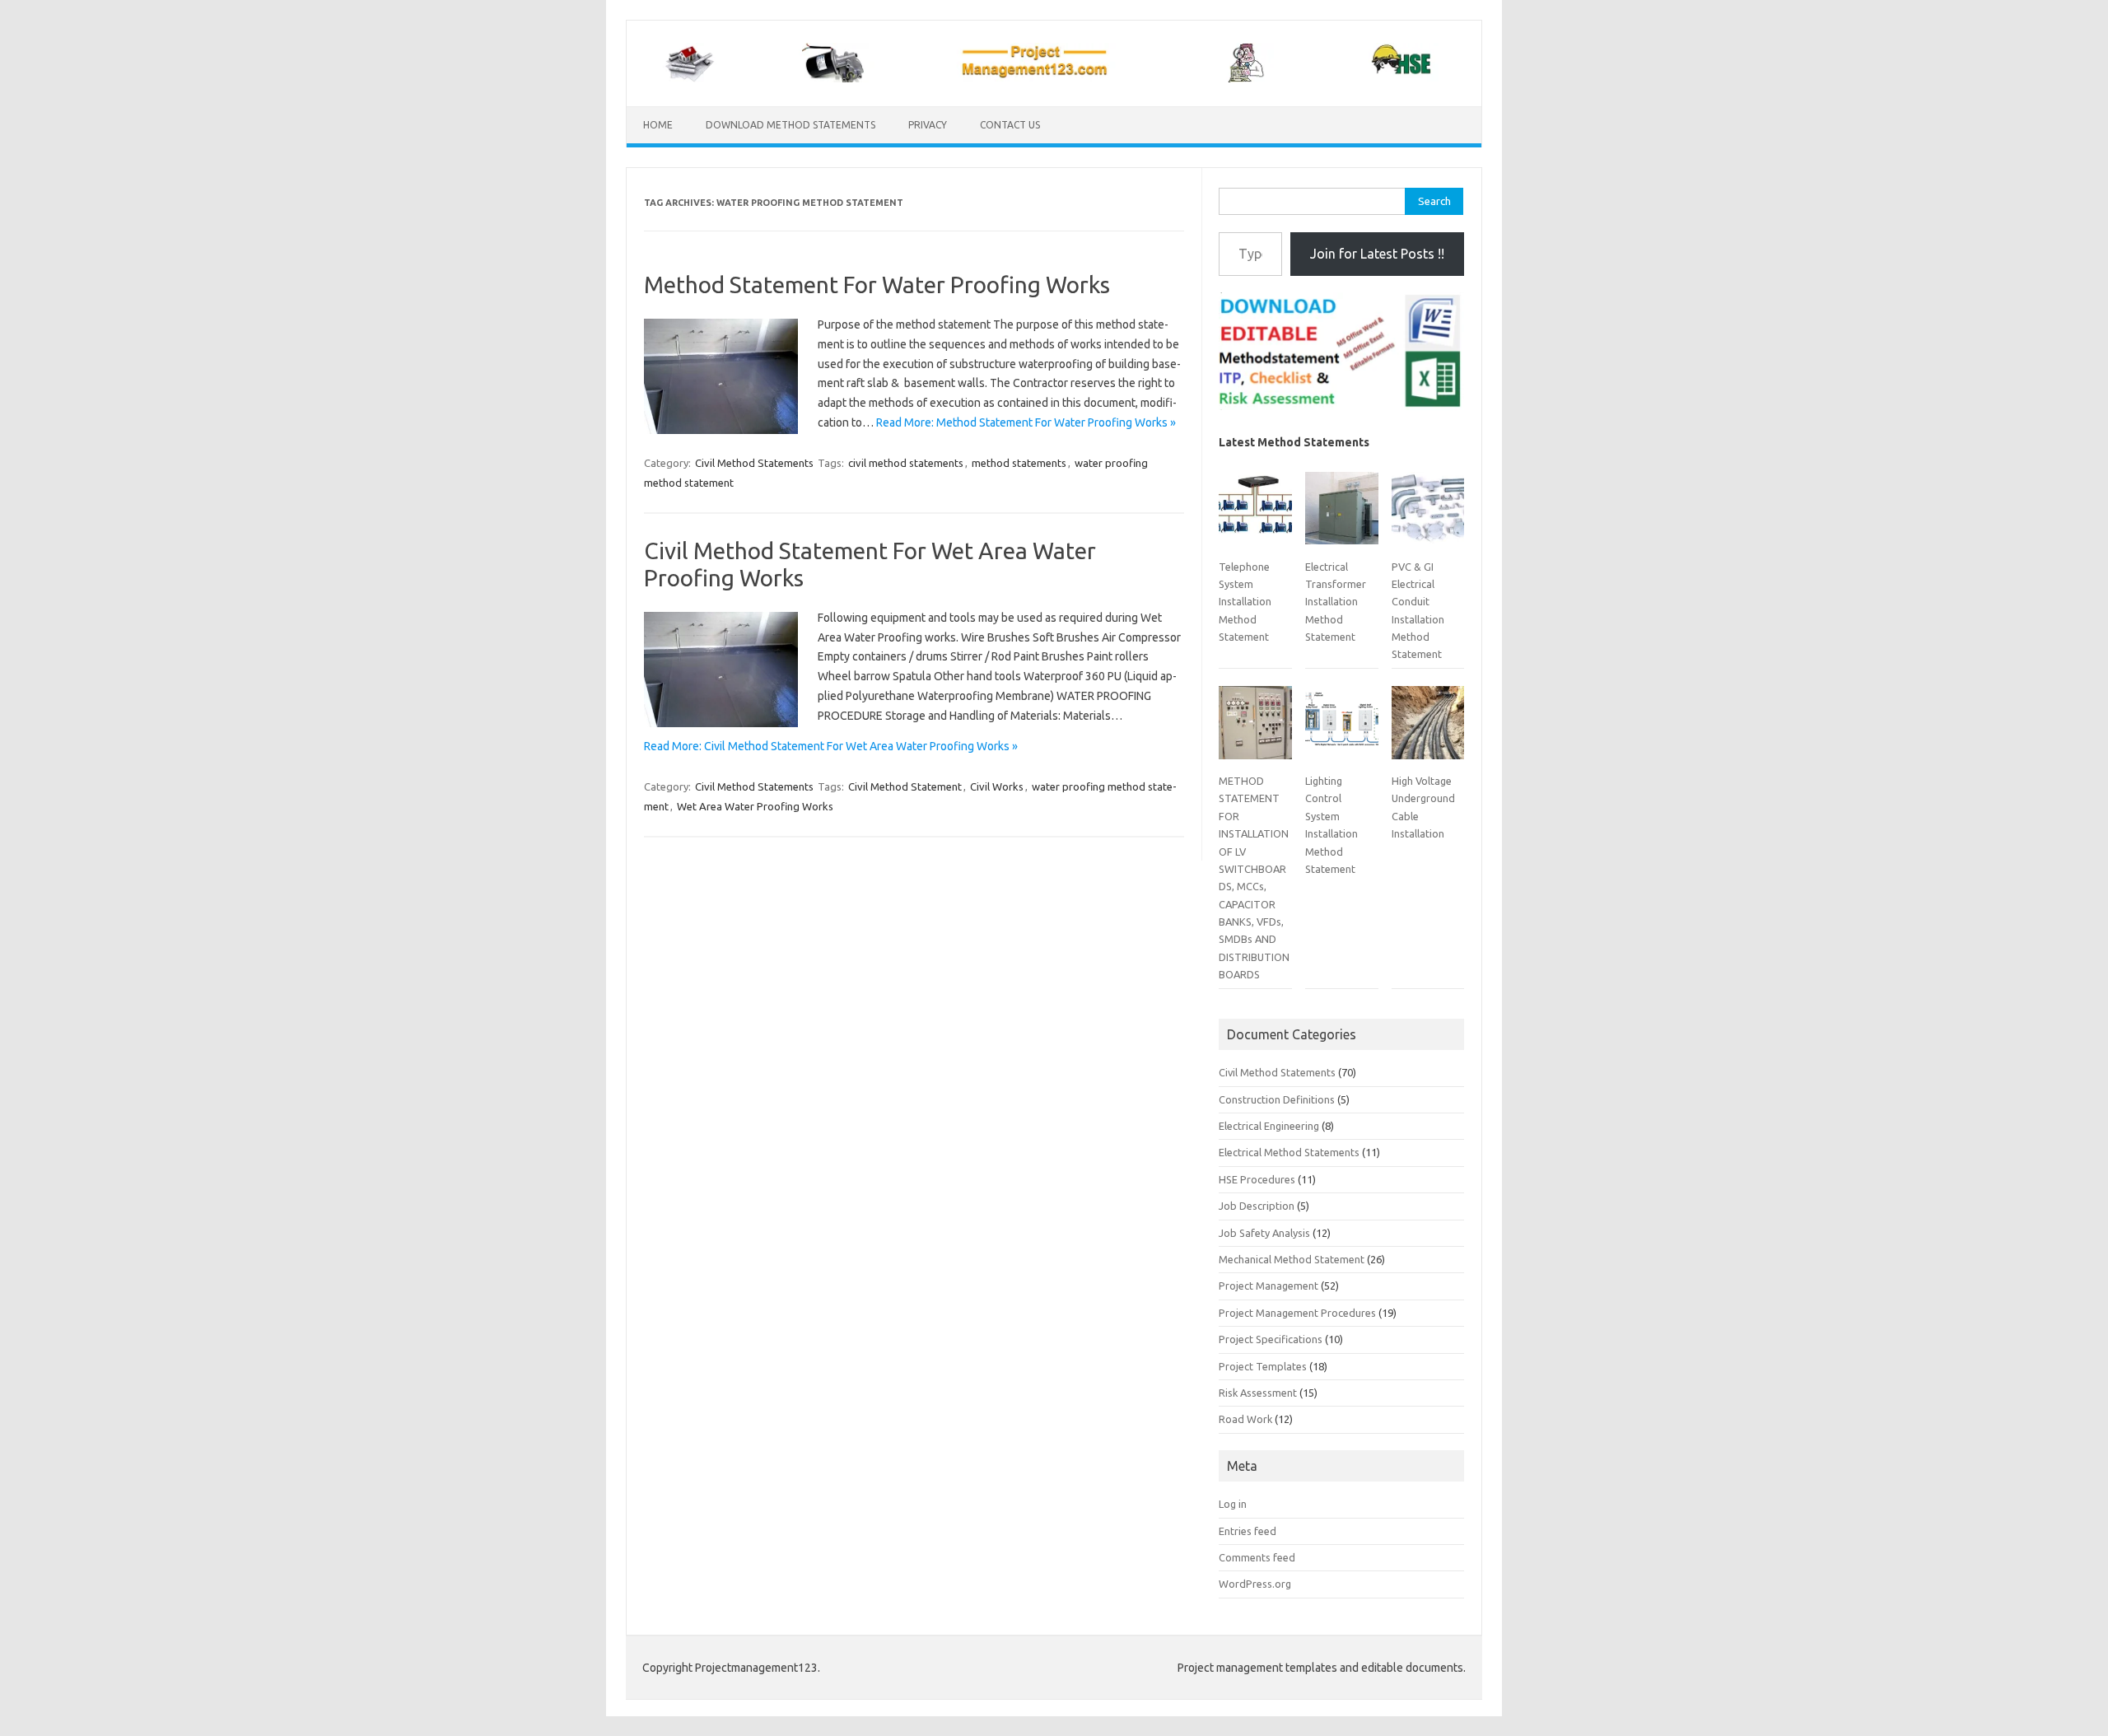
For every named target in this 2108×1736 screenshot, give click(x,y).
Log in (1233, 1504)
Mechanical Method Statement (1292, 1259)
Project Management (1269, 1286)
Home (658, 125)
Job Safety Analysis (1264, 1233)
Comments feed (1257, 1557)
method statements (1019, 463)
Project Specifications (1271, 1339)
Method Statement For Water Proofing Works (877, 285)
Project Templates (1263, 1366)
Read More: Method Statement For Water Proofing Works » (1026, 422)
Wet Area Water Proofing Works (755, 806)
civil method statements (906, 463)
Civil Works (997, 786)
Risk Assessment (1258, 1393)
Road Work (1245, 1419)
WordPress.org (1255, 1584)
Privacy (928, 125)
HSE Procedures (1257, 1179)
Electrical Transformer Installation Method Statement (1336, 602)
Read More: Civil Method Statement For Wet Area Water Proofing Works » (831, 746)
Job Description (1257, 1206)
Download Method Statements (790, 125)
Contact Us (1010, 125)
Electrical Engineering (1269, 1126)
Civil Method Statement (905, 786)
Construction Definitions (1277, 1099)
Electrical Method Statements (1289, 1152)
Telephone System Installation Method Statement (1245, 602)
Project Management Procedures (1297, 1313)
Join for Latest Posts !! (1377, 254)
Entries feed (1248, 1531)
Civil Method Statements (754, 463)
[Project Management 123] (1054, 78)
